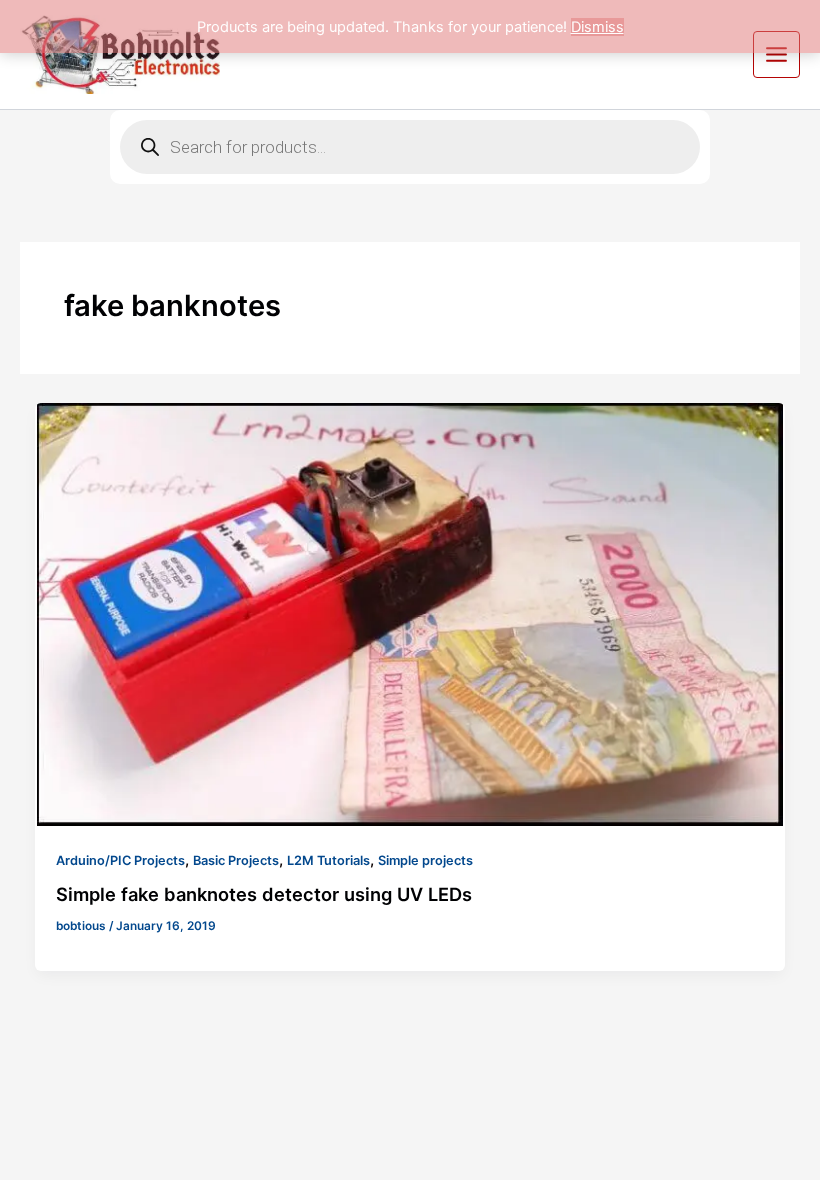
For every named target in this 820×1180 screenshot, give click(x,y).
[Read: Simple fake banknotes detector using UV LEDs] (410, 614)
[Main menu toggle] (776, 54)
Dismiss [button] (597, 27)
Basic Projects (236, 860)
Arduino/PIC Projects (120, 860)
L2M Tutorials (328, 860)
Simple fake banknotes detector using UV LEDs (264, 894)
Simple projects (425, 860)
